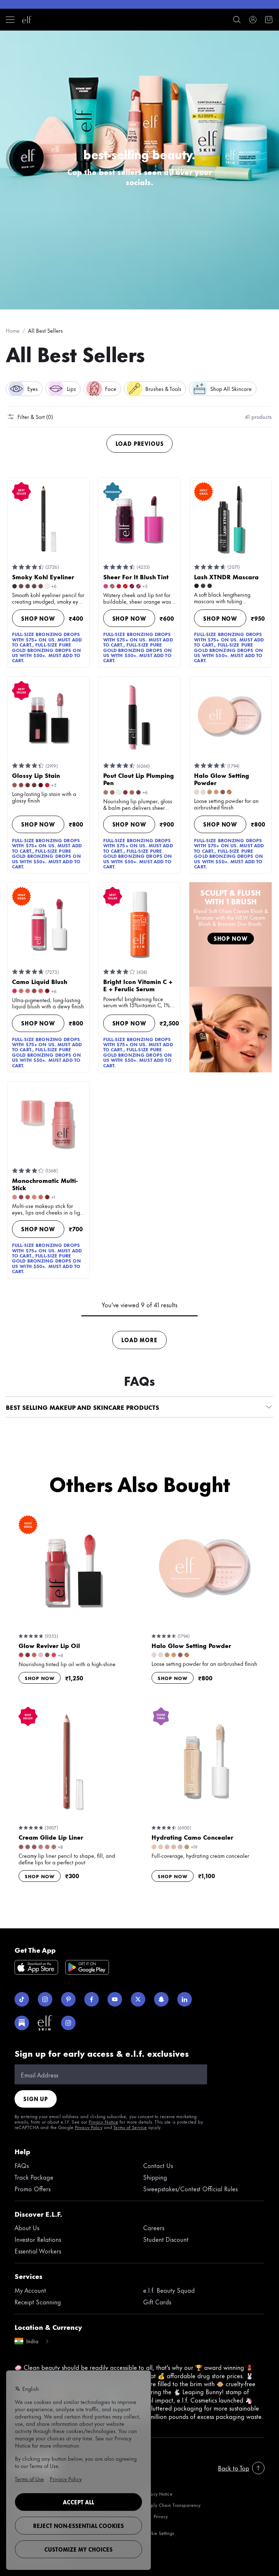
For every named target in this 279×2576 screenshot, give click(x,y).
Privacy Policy (89, 2127)
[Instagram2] (68, 2023)
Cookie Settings (159, 2533)
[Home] (27, 20)
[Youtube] (115, 1999)
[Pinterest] (68, 1999)
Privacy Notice (103, 2121)
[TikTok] (22, 1999)
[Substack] (22, 2023)
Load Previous (140, 443)
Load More (139, 1340)
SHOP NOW (231, 938)
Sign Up (36, 2099)
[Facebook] (92, 1999)
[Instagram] (45, 1999)
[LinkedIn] (185, 1999)
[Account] (253, 20)
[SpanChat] (161, 1999)
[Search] (237, 20)
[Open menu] (10, 20)
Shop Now (38, 618)
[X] (138, 1999)
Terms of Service (130, 2127)
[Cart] (269, 20)
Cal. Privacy (155, 2517)
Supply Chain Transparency (172, 2505)
